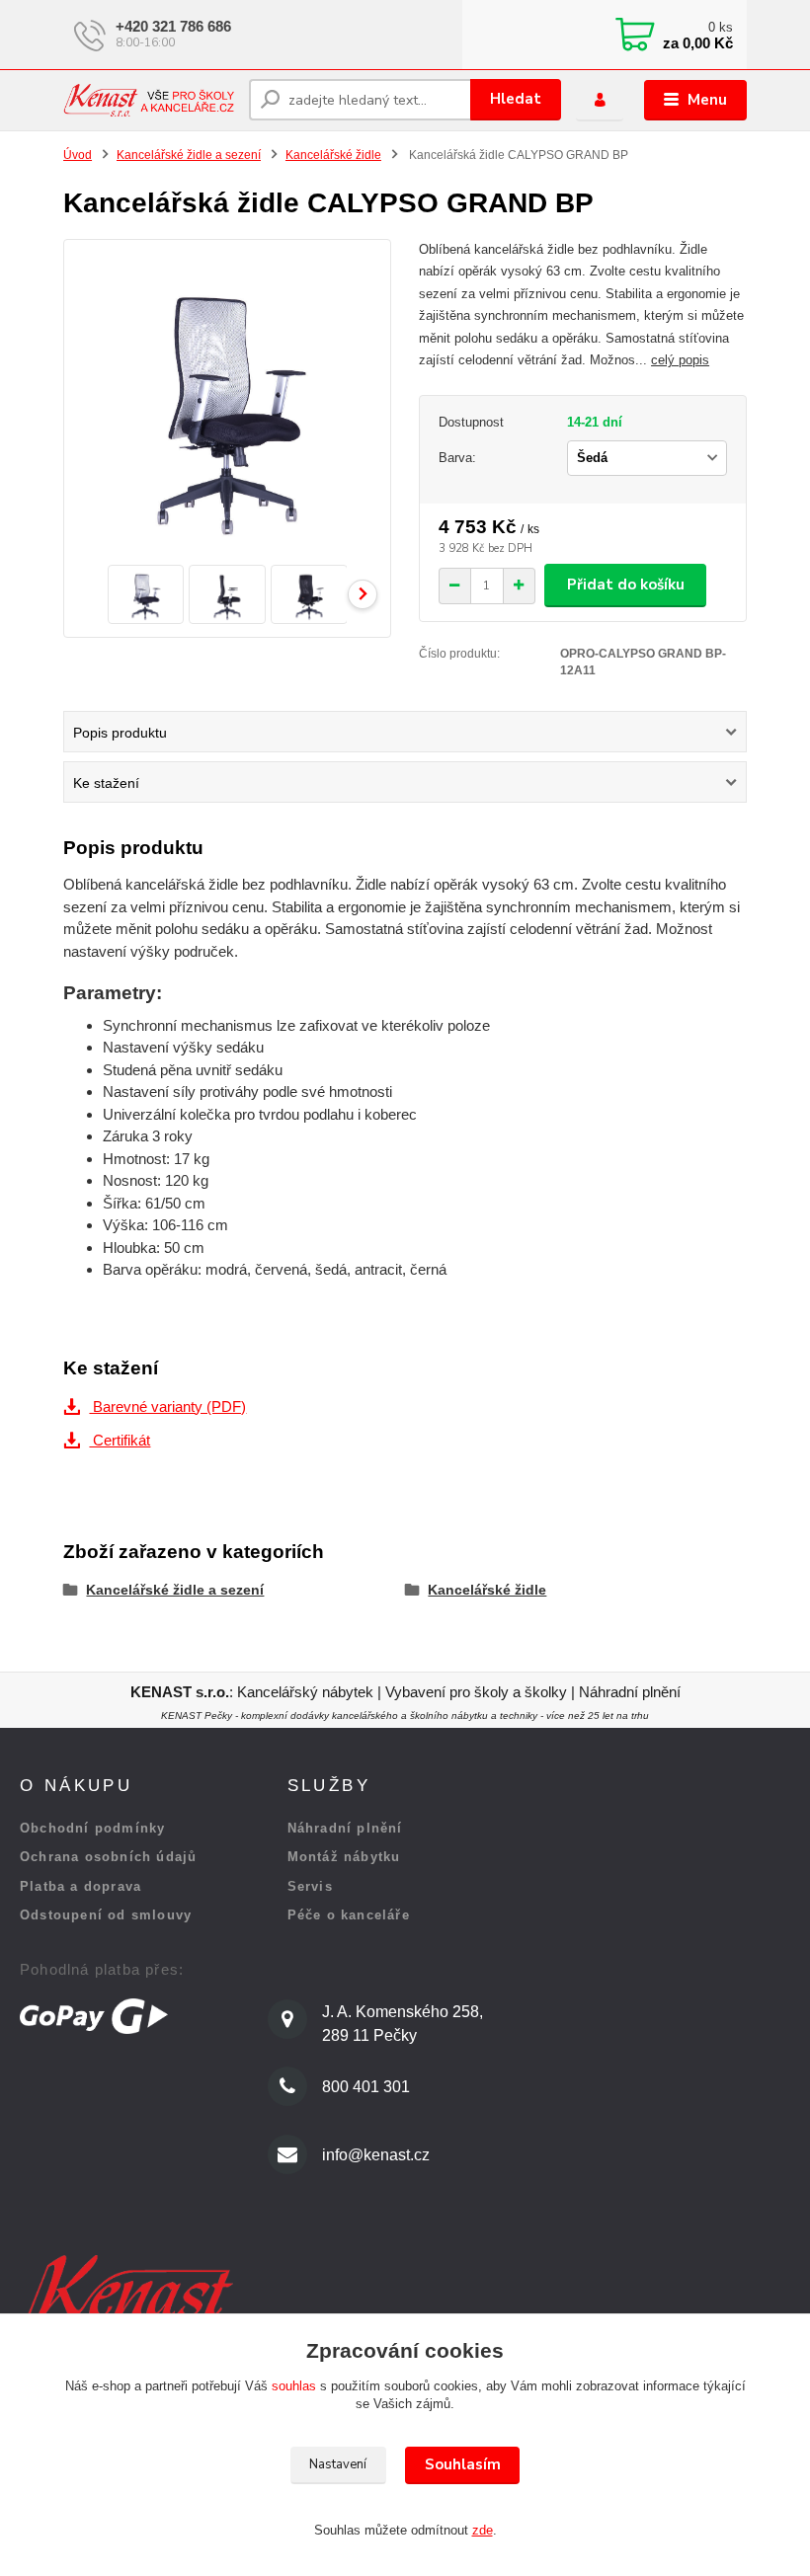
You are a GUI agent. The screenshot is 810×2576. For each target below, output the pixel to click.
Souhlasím (463, 2464)
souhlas (294, 2386)
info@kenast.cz (376, 2155)
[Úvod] (149, 100)
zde (483, 2530)
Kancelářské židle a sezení (189, 155)
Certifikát (120, 1440)
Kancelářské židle (333, 155)
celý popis (680, 360)
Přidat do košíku (626, 585)
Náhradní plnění (630, 1692)
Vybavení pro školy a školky (476, 1692)
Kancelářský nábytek (307, 1692)
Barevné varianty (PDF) (167, 1406)
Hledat (516, 99)
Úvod (78, 155)
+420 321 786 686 (173, 26)
